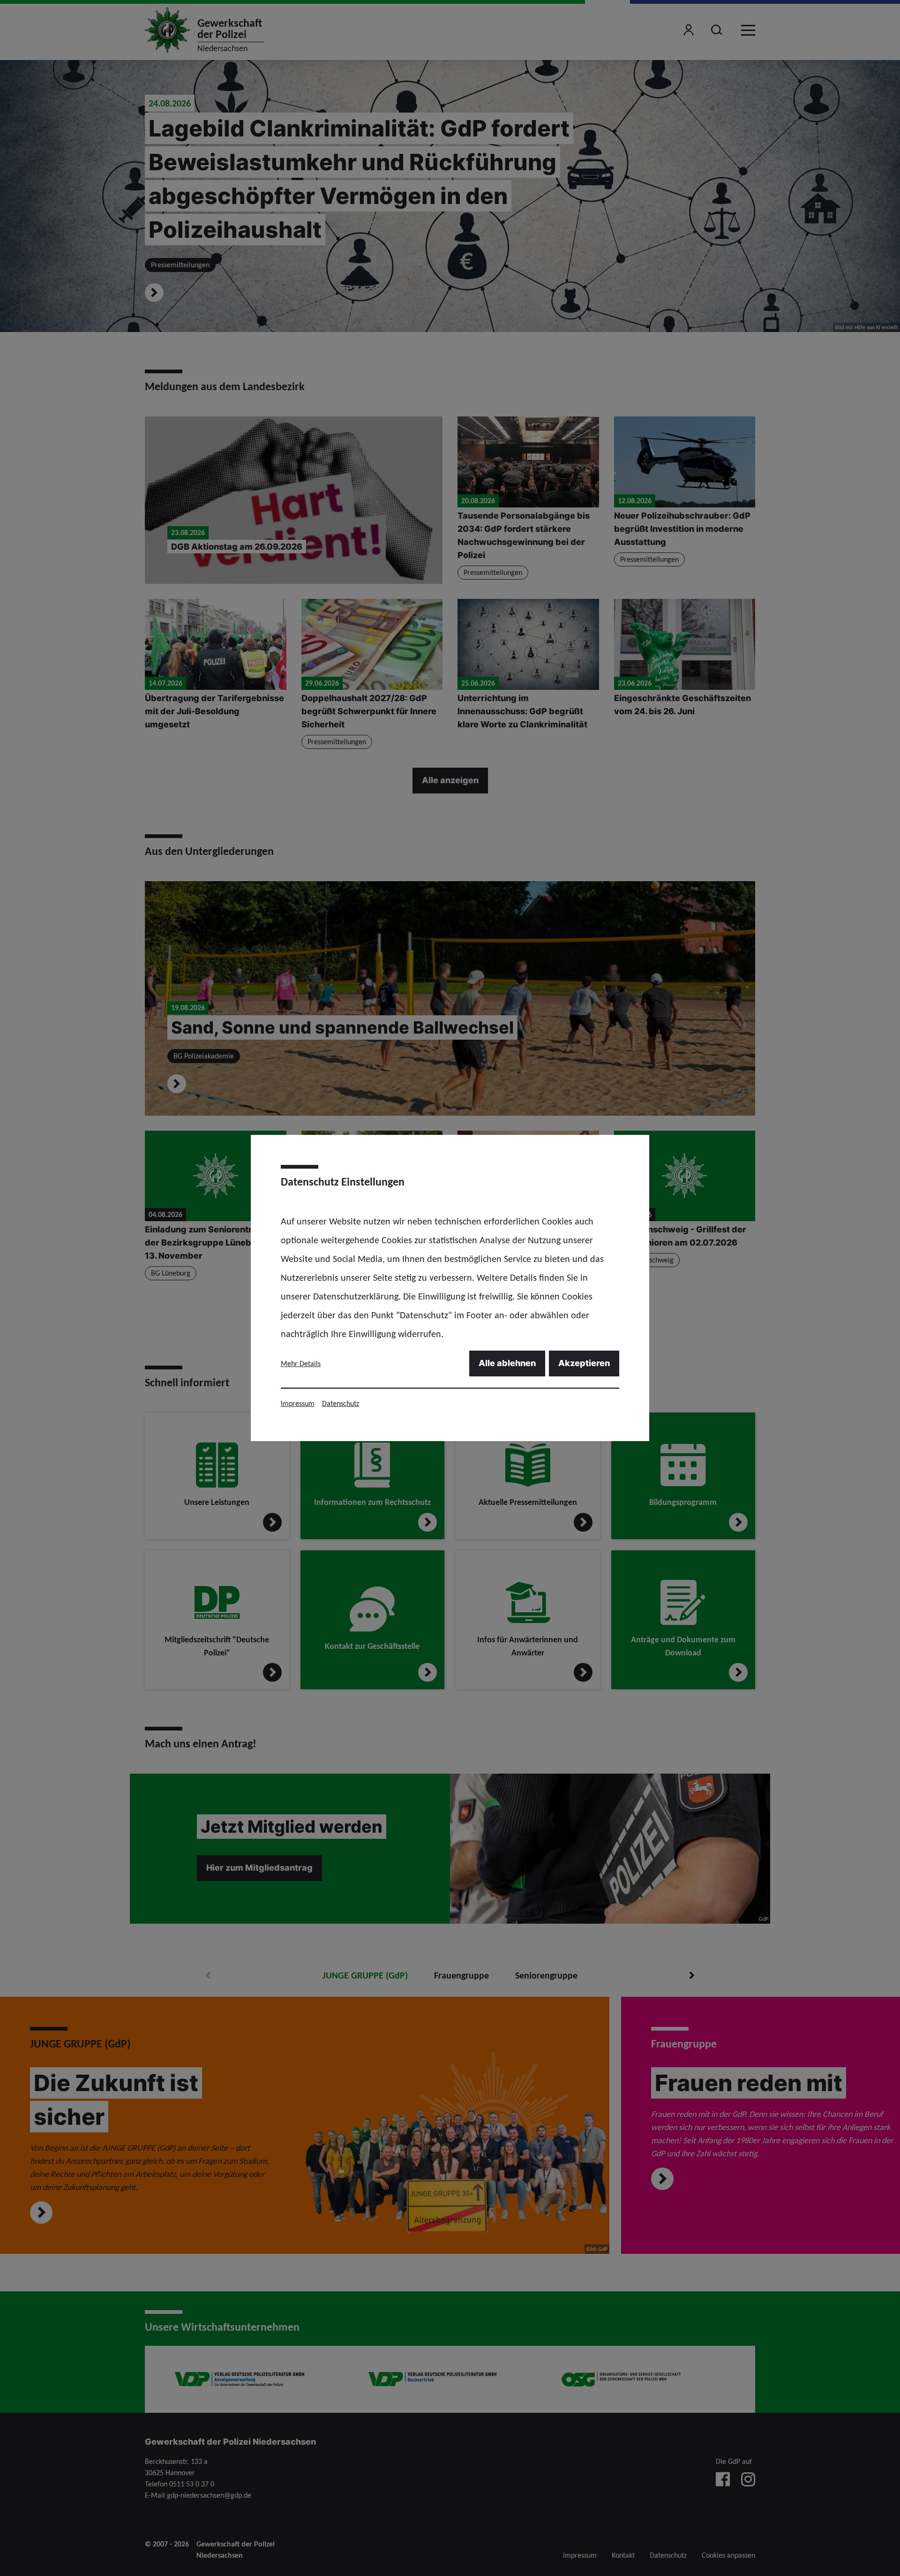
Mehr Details (301, 1364)
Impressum (298, 1403)
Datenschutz (341, 1403)
